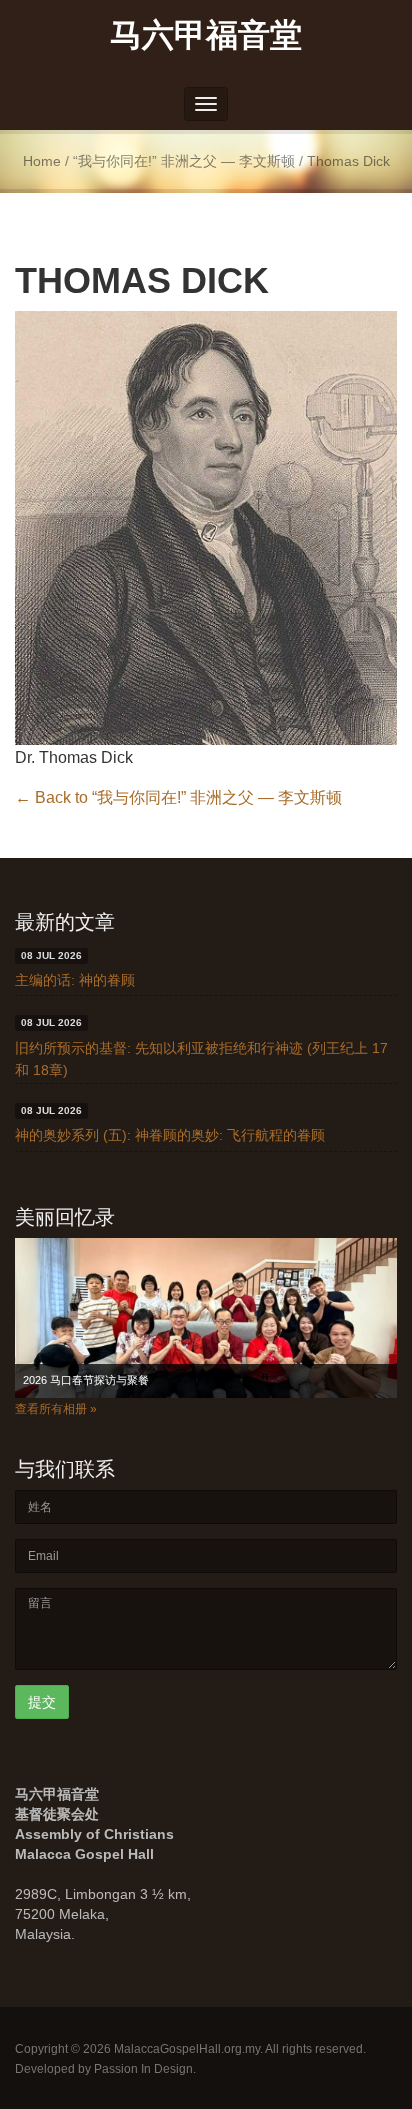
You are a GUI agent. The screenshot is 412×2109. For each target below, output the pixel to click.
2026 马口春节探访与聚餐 (86, 1380)
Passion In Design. (145, 2069)
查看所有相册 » (56, 1409)
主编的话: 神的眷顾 (75, 980)
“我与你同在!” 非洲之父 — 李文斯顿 (184, 161)
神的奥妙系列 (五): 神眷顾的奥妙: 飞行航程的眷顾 (170, 1135)
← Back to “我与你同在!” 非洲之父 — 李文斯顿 (178, 797)
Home (42, 161)
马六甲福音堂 (206, 33)
